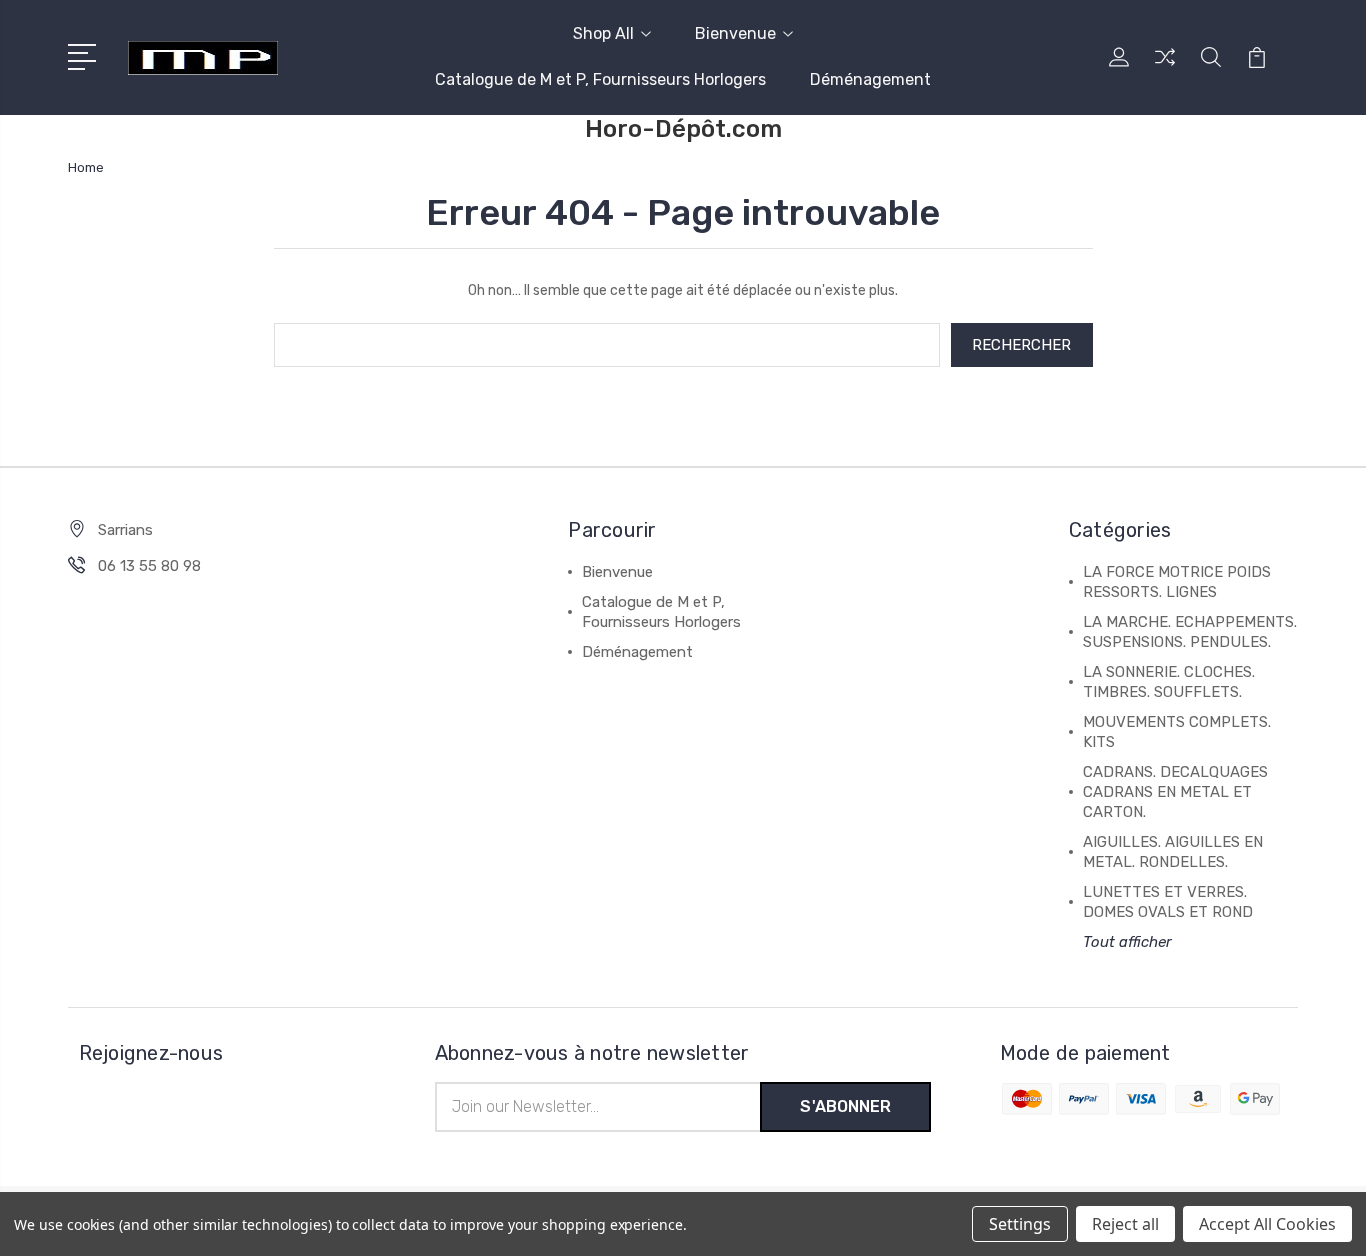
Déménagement (870, 79)
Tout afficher (1127, 942)
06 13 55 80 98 (149, 566)
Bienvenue (735, 33)
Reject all (1125, 1224)
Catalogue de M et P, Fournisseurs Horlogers (600, 79)
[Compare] (1165, 69)
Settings (1020, 1224)
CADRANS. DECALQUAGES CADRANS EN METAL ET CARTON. (1175, 792)
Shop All (603, 33)
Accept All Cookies (1267, 1224)
